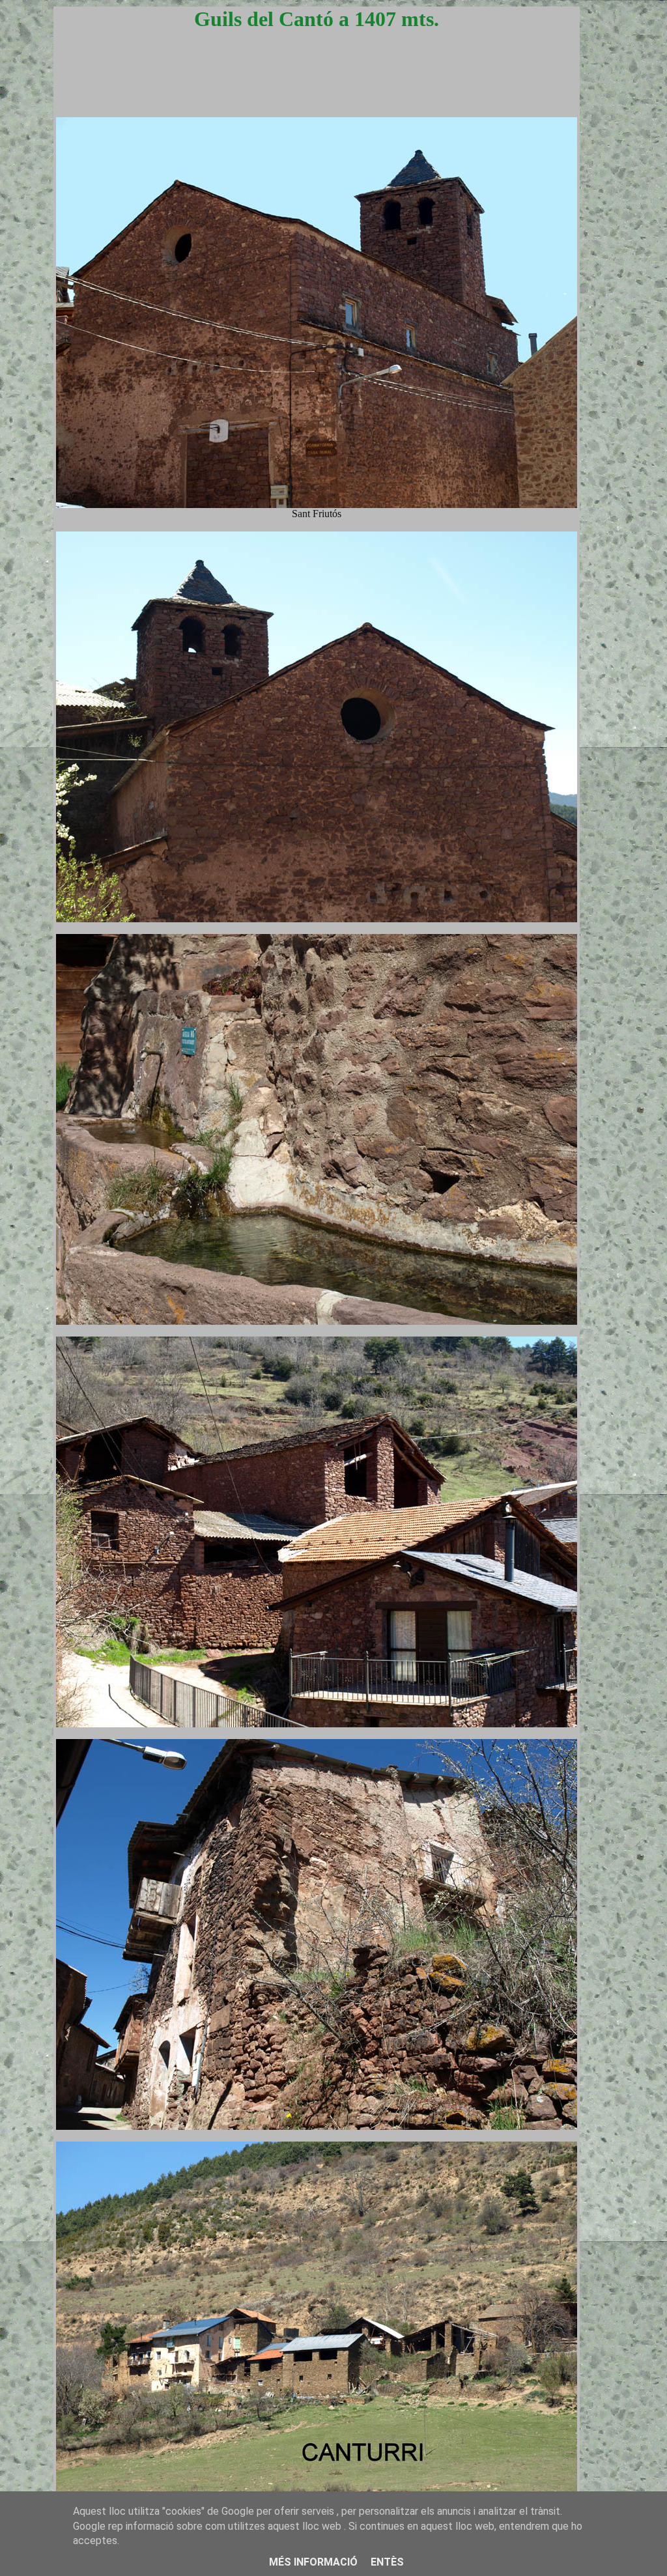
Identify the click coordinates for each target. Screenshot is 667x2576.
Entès (387, 2562)
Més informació (313, 2562)
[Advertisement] (317, 86)
